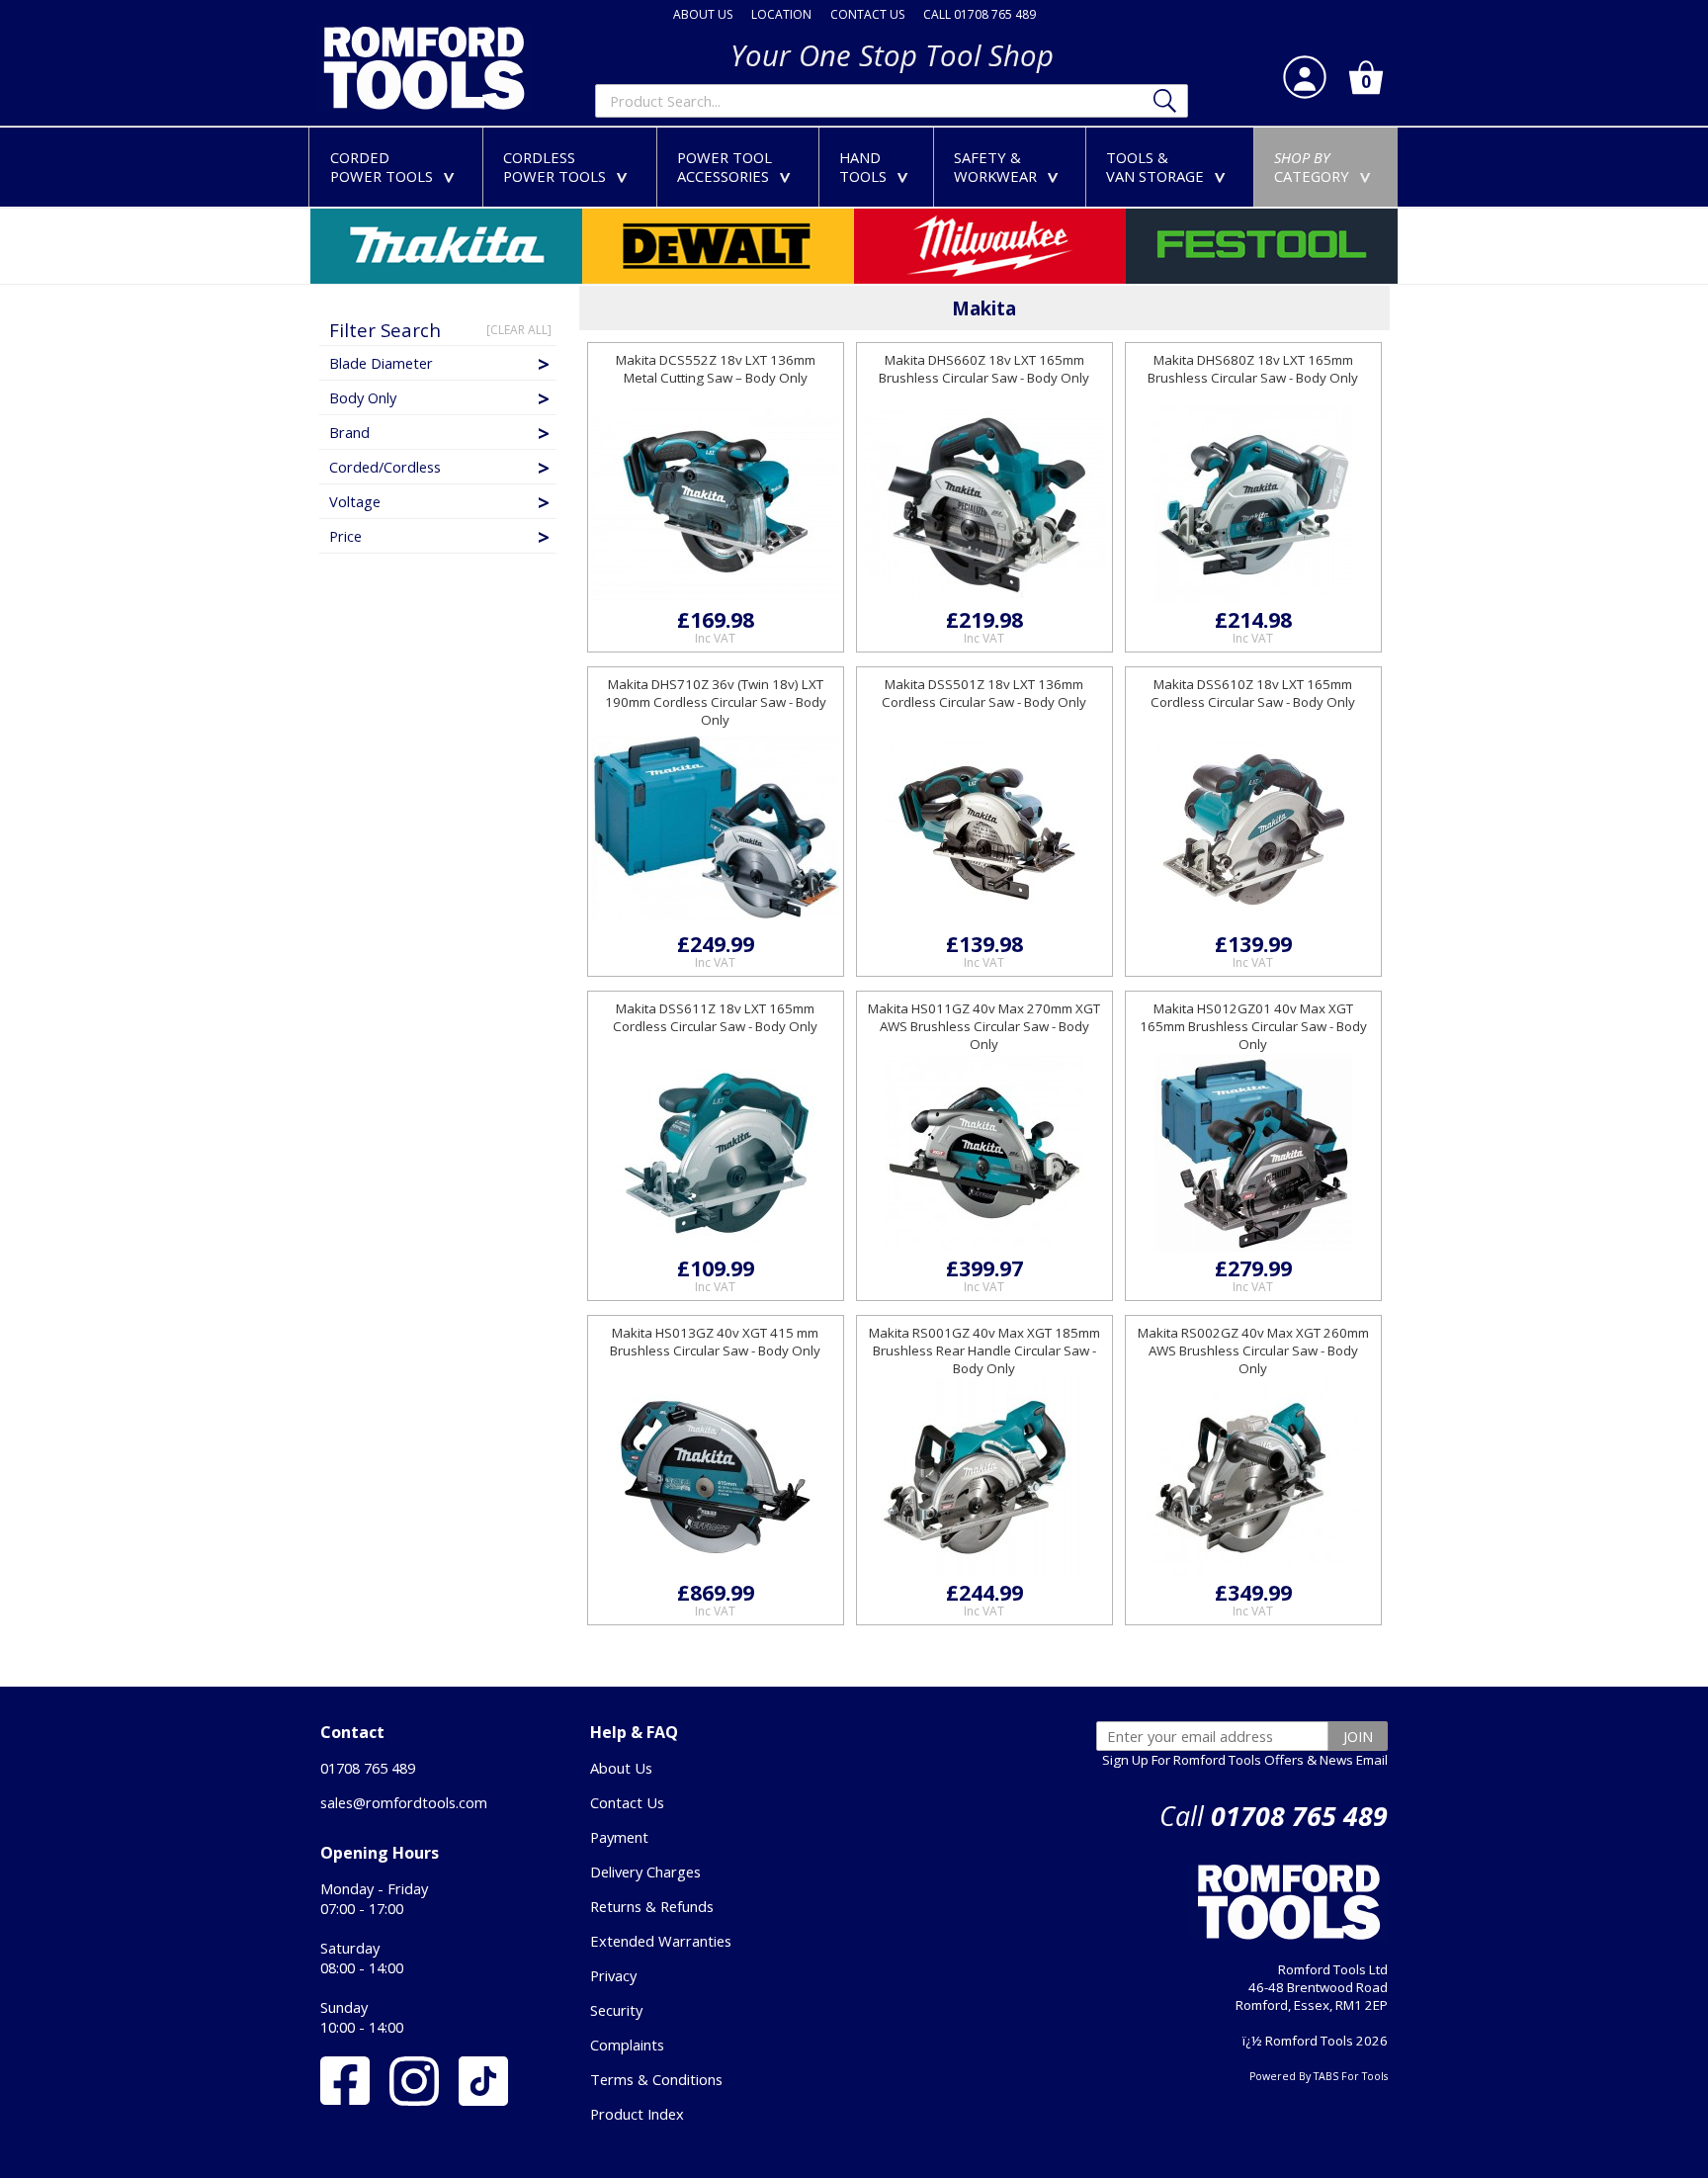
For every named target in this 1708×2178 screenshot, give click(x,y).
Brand (349, 432)
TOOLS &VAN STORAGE (1170, 167)
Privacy (613, 1975)
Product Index (637, 2114)
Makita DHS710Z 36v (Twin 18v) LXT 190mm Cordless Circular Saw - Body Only (716, 702)
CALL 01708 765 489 (980, 14)
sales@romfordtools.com (404, 1802)
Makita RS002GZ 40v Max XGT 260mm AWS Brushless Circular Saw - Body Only (1253, 1350)
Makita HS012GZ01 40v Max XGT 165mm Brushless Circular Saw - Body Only (1253, 1026)
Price (345, 536)
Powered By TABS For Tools (1319, 2076)
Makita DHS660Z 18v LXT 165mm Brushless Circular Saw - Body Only (984, 369)
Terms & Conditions (656, 2079)
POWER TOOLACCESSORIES (738, 167)
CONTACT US (867, 14)
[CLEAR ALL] (519, 330)
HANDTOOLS (878, 167)
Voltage (355, 501)
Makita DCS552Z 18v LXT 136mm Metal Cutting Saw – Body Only (716, 369)
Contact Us (627, 1802)
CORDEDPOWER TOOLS (396, 167)
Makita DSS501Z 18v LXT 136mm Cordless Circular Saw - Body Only (984, 693)
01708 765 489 (368, 1768)
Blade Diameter (381, 363)
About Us (621, 1768)
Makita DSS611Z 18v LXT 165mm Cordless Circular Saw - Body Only (715, 1017)
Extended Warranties (661, 1941)
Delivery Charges (645, 1872)
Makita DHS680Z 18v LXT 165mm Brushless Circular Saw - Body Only (1253, 369)
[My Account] (1305, 77)
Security (616, 2010)
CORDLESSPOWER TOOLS (569, 167)
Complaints (627, 2045)
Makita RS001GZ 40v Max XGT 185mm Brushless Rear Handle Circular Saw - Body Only (984, 1350)
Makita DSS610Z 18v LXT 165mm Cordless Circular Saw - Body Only (1253, 693)
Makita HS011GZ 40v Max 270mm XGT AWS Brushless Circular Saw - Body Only (984, 1026)
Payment (619, 1837)
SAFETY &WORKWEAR (1010, 167)
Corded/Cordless (385, 467)
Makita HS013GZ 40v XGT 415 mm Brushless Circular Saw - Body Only (715, 1342)
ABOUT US (703, 14)
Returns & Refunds (652, 1906)
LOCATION (781, 14)
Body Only (363, 397)
